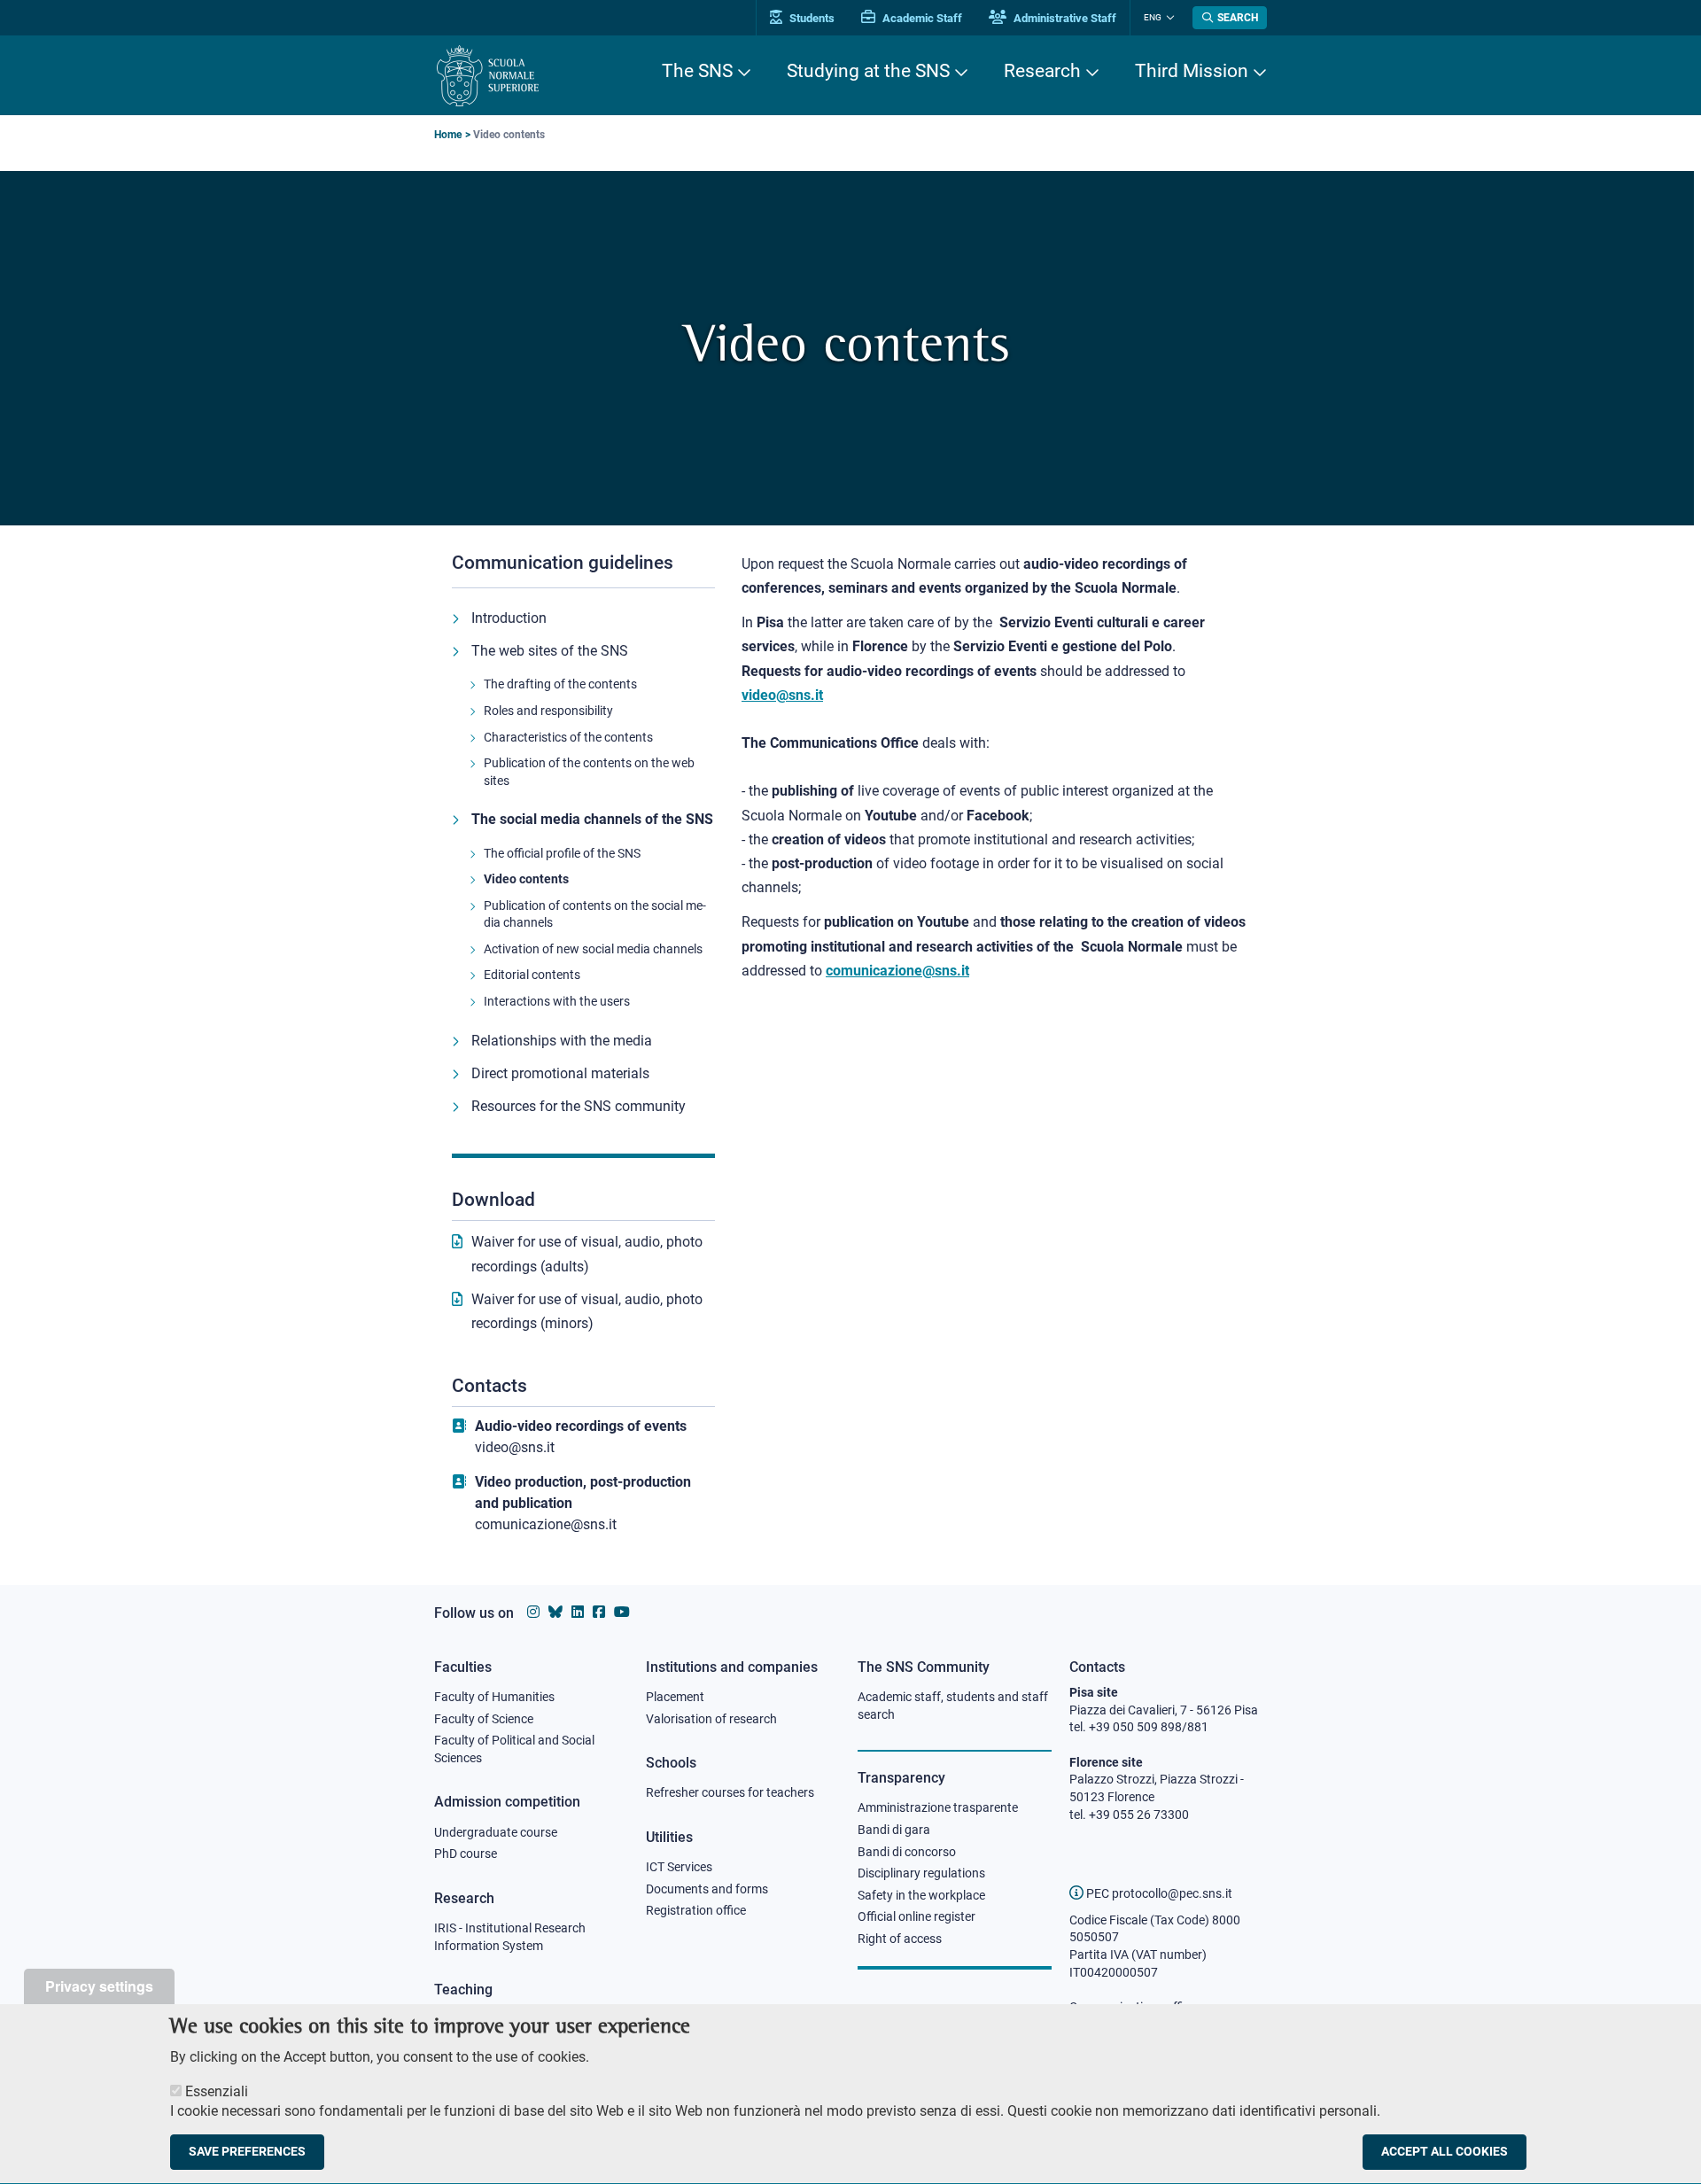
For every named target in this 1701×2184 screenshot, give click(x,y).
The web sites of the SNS (550, 651)
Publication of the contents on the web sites (589, 772)
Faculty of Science (484, 1719)
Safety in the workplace (921, 1895)
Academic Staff (921, 18)
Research (1042, 71)
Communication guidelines (563, 563)
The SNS (697, 71)
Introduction (509, 618)
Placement (675, 1697)
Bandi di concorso (907, 1852)
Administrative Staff (1064, 18)
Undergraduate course (496, 1832)
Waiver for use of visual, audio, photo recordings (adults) (587, 1254)
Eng (1153, 17)
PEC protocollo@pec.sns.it (1158, 1893)
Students (811, 18)
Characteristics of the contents (568, 737)
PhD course (466, 1854)
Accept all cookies (1445, 2152)
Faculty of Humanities (494, 1697)
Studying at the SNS (868, 71)
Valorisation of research (711, 1719)
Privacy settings (99, 1986)
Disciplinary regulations (921, 1873)
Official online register (917, 1916)
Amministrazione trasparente (938, 1807)
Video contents (526, 879)
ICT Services (679, 1867)
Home (448, 135)
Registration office (696, 1910)
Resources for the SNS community (579, 1106)
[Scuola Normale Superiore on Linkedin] (578, 1612)
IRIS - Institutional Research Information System (510, 1937)
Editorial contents (532, 975)
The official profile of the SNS (562, 853)
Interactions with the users (557, 1001)
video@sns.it (515, 1447)
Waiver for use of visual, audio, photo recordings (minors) (587, 1311)
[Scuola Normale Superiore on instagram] (533, 1612)
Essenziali (217, 2091)
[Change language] (1168, 18)
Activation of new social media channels (593, 949)
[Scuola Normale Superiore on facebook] (599, 1612)
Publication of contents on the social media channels (595, 914)
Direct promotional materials (560, 1073)
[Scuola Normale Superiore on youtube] (622, 1612)
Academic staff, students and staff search (953, 1706)
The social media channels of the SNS (592, 819)
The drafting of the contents (560, 684)
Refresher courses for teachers (730, 1792)
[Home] (488, 76)
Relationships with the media (562, 1041)
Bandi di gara (894, 1830)
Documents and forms (707, 1889)
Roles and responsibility (548, 711)
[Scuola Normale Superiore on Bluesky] (555, 1612)
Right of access (900, 1939)
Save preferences (247, 2152)
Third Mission (1192, 71)
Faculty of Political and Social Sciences (514, 1749)
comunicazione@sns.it (546, 1524)
